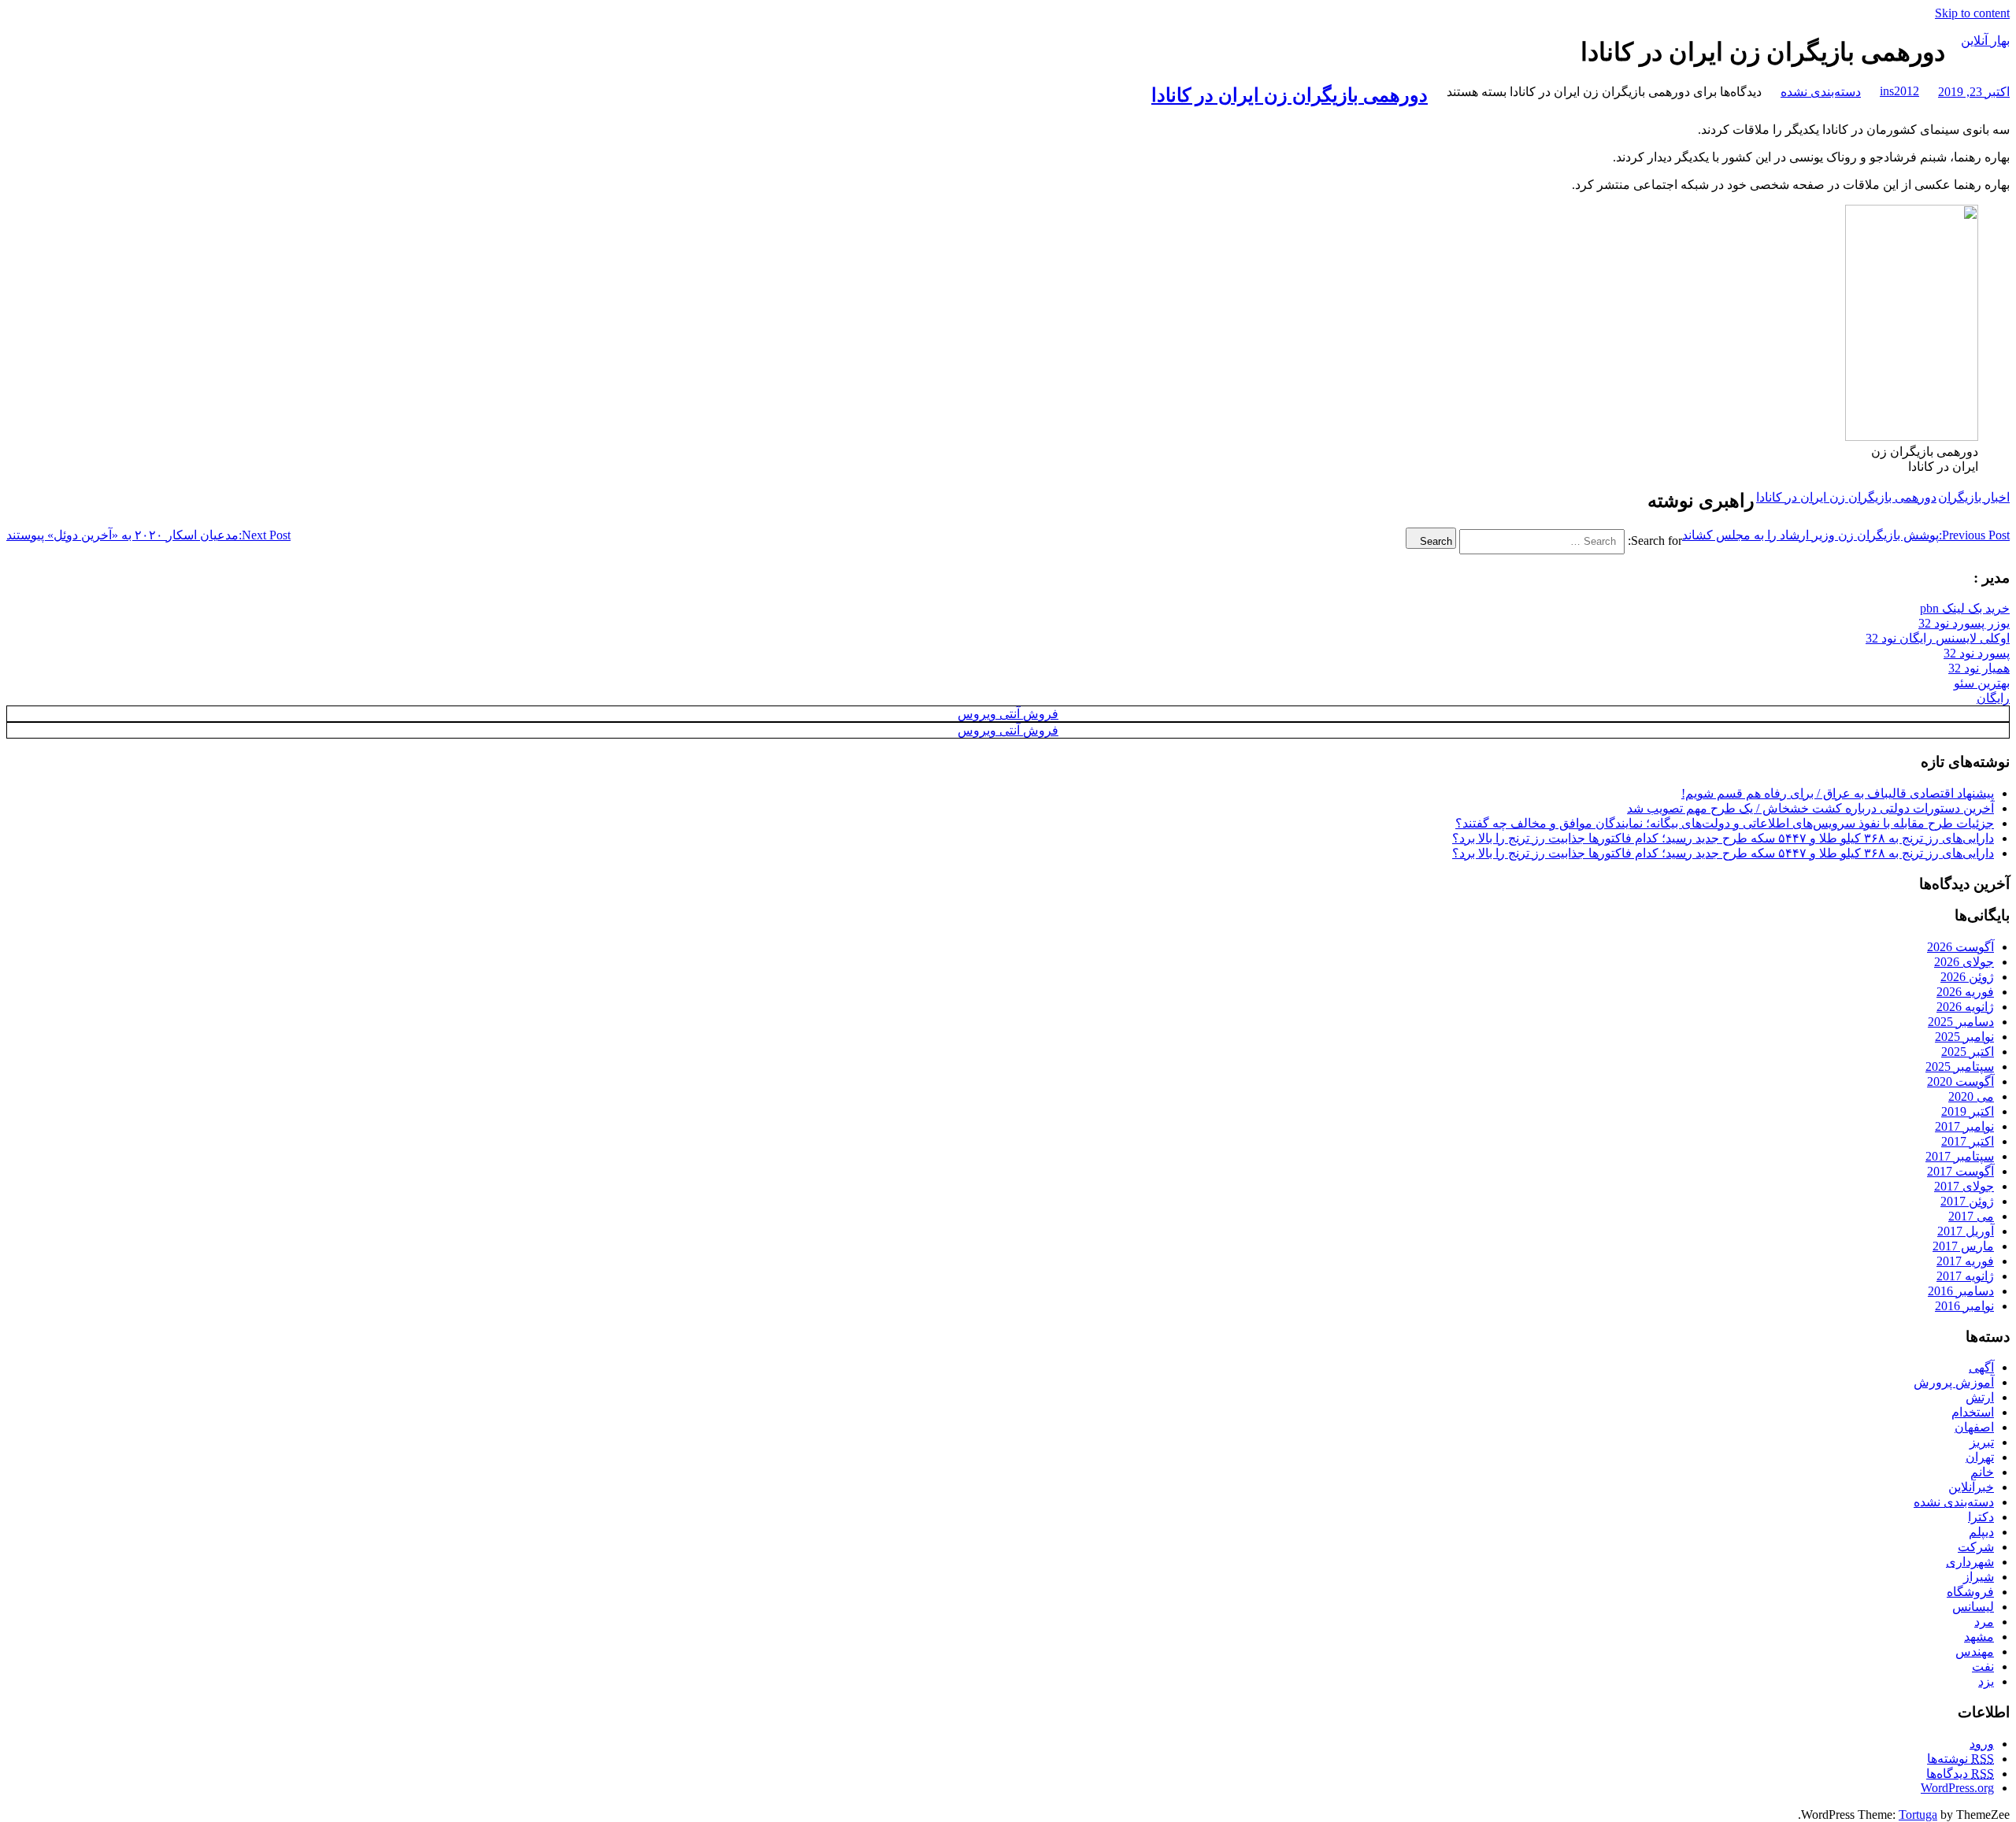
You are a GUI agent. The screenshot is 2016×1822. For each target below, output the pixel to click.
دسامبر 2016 (1961, 1291)
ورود (1982, 1744)
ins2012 (1899, 91)
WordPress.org (1957, 1788)
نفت (1983, 1666)
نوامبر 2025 (1964, 1037)
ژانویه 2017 (1965, 1276)
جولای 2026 (1964, 962)
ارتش (1980, 1397)
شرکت (1976, 1547)
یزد (1986, 1681)
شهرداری (1970, 1562)
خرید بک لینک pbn (1965, 608)
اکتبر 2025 (1968, 1052)
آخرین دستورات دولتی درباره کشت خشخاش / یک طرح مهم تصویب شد (1810, 808)
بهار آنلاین (1985, 41)
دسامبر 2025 (1961, 1022)
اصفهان (1974, 1427)
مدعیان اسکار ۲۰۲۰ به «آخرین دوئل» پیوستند (148, 535)
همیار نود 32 (1979, 668)
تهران (1980, 1457)
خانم (1982, 1472)
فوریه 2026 (1965, 992)
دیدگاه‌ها (1960, 1774)
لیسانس (1973, 1607)
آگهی (1981, 1367)
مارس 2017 (1963, 1246)
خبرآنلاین (1971, 1487)
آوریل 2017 (1966, 1231)
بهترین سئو (1982, 683)
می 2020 (1971, 1096)
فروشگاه (1970, 1592)
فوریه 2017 (1965, 1261)
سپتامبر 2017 (1960, 1156)
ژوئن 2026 (1967, 977)
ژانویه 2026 (1965, 1007)
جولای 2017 (1964, 1186)
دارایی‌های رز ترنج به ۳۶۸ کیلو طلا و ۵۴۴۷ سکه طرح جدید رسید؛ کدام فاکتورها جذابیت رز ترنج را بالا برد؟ (1723, 838)
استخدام (1973, 1412)
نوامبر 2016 (1964, 1306)
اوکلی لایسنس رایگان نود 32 (1938, 638)
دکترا (1981, 1517)
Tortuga (1918, 1815)
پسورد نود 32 (1977, 653)
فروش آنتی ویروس (1008, 714)
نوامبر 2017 (1964, 1126)
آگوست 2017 (1960, 1171)
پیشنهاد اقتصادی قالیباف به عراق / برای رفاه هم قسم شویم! (1838, 793)
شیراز (1979, 1577)
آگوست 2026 (1960, 947)
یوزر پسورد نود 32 (1964, 623)
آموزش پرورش (1954, 1382)
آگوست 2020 (1960, 1081)
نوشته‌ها (1960, 1759)
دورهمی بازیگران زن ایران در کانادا (1290, 95)
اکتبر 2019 (1968, 1111)
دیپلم (1981, 1532)
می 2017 (1971, 1216)
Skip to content (1972, 13)
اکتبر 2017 (1968, 1141)
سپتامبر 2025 (1960, 1067)
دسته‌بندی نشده (1821, 92)
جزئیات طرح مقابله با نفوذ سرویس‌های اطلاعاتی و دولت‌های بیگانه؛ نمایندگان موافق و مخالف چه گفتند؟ (1725, 823)
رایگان (1993, 698)
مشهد (1979, 1637)
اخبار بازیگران (1974, 497)
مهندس (1975, 1652)
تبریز (1982, 1442)
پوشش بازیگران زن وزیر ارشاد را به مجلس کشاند (1846, 535)
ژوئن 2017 (1967, 1201)
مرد (1984, 1622)
